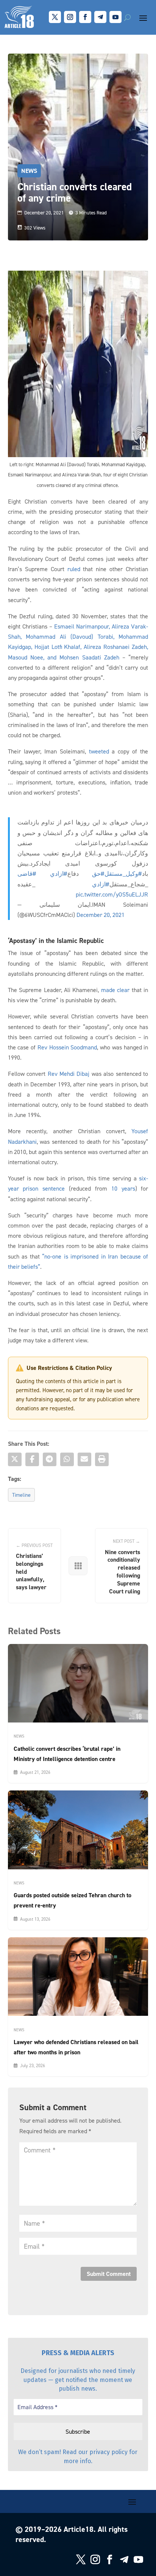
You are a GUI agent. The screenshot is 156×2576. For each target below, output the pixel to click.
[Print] (102, 1459)
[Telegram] (50, 1459)
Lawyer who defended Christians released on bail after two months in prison (76, 2047)
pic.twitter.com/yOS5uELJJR (112, 894)
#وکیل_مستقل (123, 874)
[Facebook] (32, 1459)
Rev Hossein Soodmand (67, 1047)
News (29, 171)
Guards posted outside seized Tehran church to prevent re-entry (73, 1900)
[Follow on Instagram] (70, 17)
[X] (15, 1459)
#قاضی (27, 874)
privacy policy (108, 2452)
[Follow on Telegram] (100, 17)
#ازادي (59, 874)
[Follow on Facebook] (85, 17)
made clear (115, 990)
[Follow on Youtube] (115, 17)
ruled (74, 569)
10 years (123, 1188)
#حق (98, 874)
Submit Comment (109, 2274)
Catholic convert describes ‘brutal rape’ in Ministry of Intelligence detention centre (67, 1754)
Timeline (21, 1495)
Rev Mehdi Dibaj (69, 1074)
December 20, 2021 (101, 915)
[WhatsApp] (67, 1459)
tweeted (99, 751)
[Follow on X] (55, 17)
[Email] (84, 1459)
